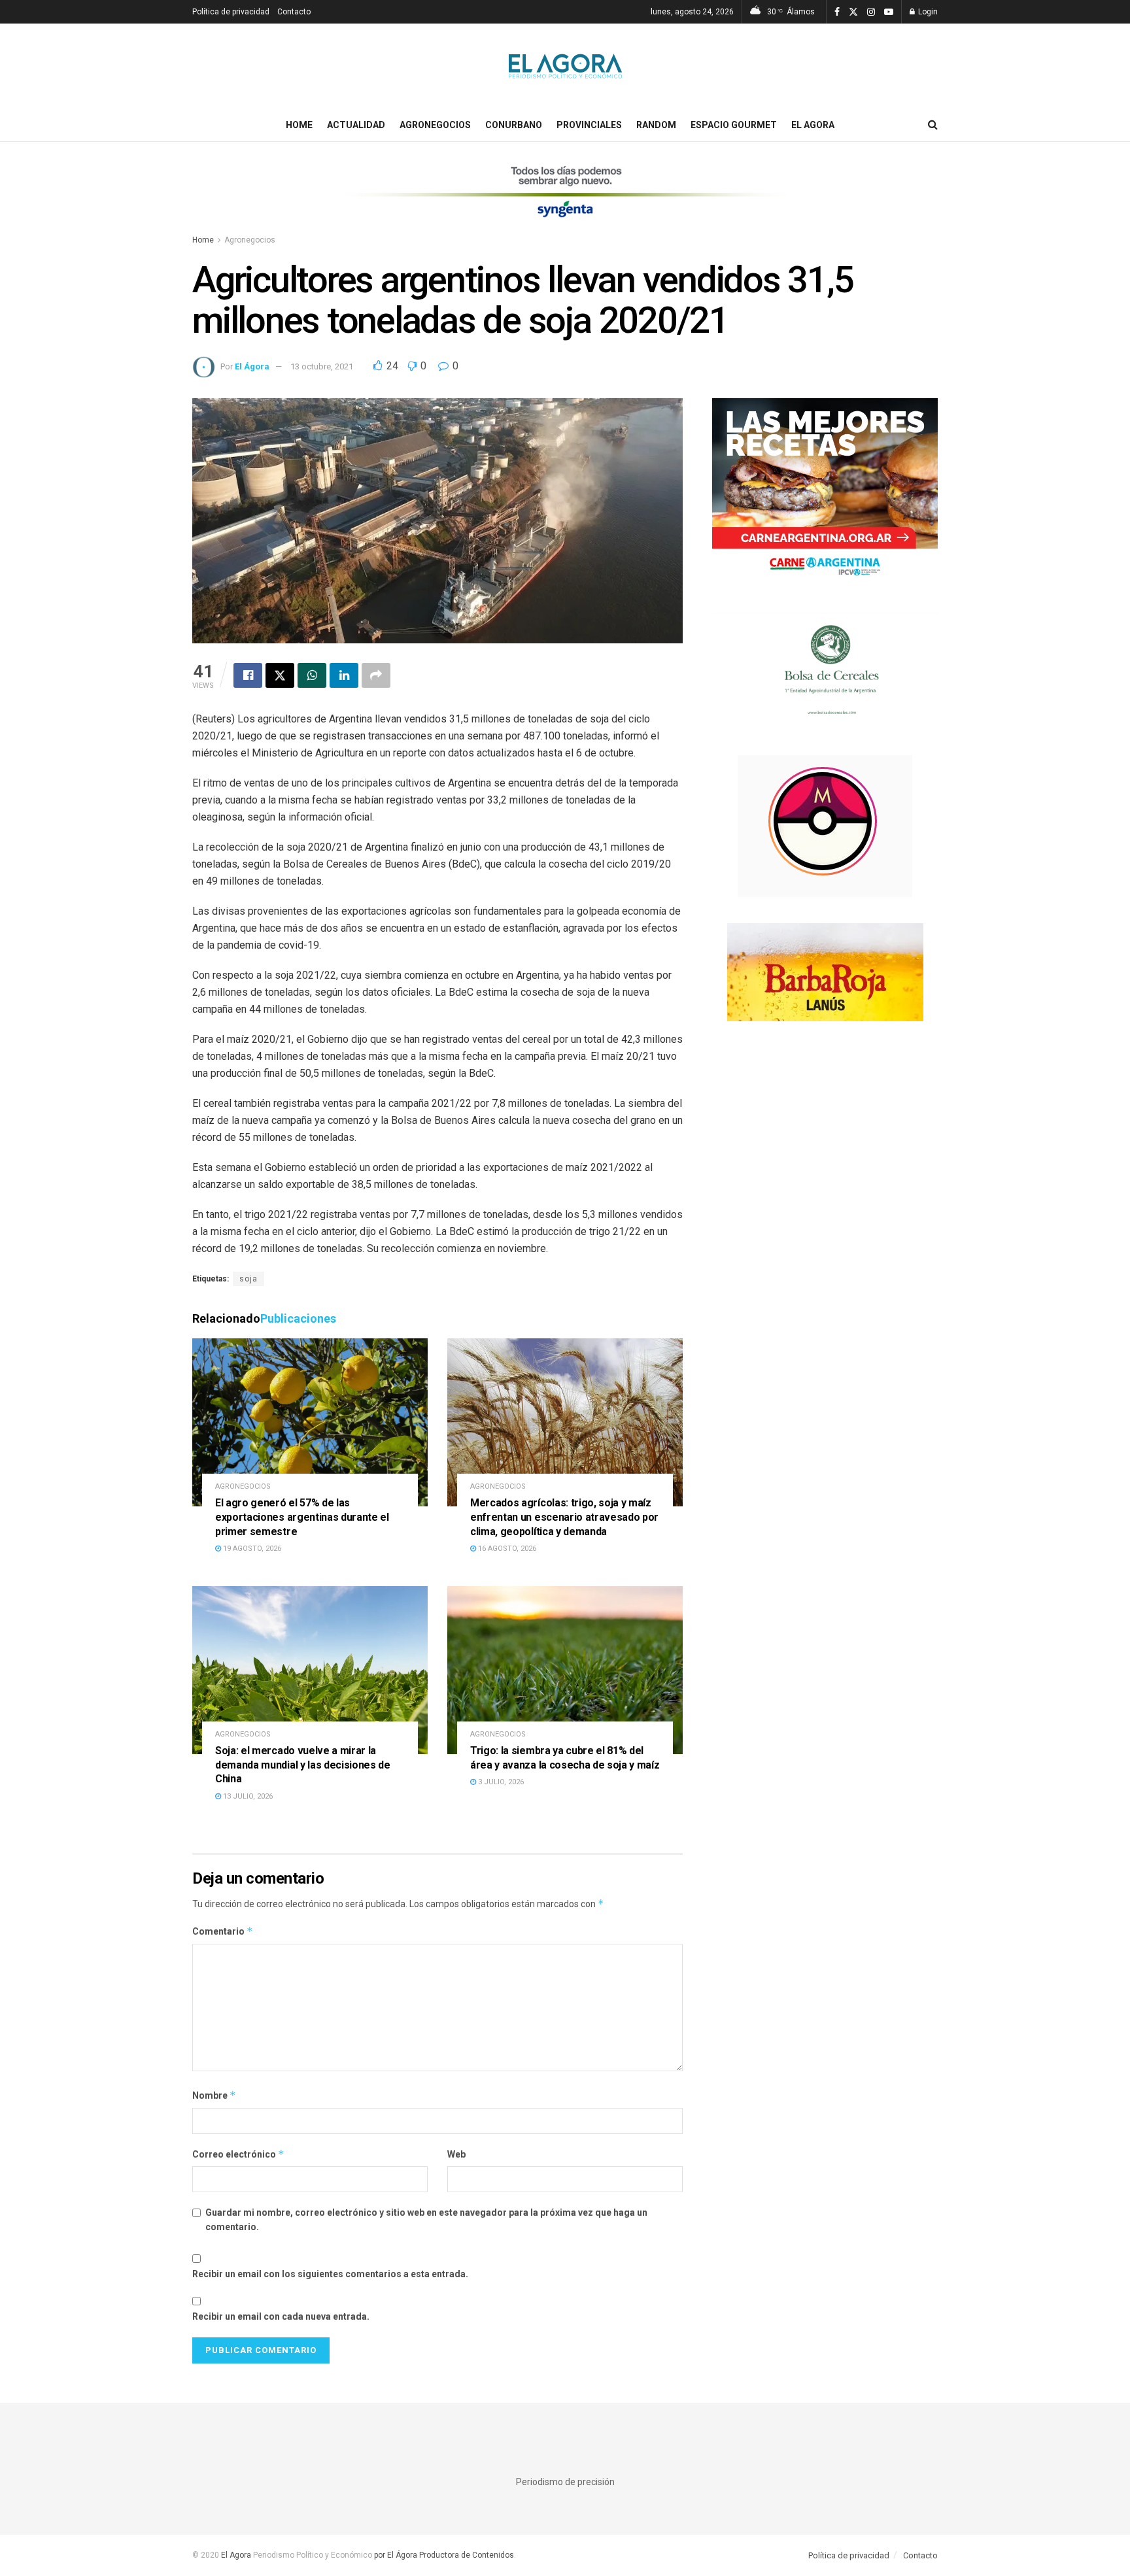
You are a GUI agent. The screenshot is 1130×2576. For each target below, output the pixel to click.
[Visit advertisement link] (565, 200)
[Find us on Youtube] (889, 12)
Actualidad (356, 125)
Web (456, 2154)
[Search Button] (933, 125)
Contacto (294, 12)
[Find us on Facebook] (837, 12)
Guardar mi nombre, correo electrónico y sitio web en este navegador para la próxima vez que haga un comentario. (426, 2220)
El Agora (813, 125)
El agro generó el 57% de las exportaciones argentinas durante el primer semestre (302, 1517)
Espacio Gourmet (734, 125)
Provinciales (589, 125)
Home (299, 125)
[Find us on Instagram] (871, 12)
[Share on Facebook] (248, 675)
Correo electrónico (238, 2154)
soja (248, 1279)
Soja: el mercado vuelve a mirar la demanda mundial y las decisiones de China (303, 1765)
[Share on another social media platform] (376, 675)
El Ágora (252, 366)
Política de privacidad (231, 12)
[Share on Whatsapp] (312, 675)
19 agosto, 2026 (251, 1549)
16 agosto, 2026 (506, 1549)
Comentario (223, 1931)
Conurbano (514, 125)
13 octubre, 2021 (322, 366)
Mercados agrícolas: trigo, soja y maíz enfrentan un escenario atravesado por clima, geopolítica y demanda (564, 1517)
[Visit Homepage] (565, 66)
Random (656, 125)
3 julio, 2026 (500, 1782)
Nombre (214, 2095)
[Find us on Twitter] (853, 12)
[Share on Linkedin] (344, 675)
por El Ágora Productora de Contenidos (443, 2555)
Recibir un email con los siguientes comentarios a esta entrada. (330, 2274)
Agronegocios (435, 125)
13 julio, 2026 (247, 1796)
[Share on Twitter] (280, 675)
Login (927, 12)
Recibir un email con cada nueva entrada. (281, 2316)
